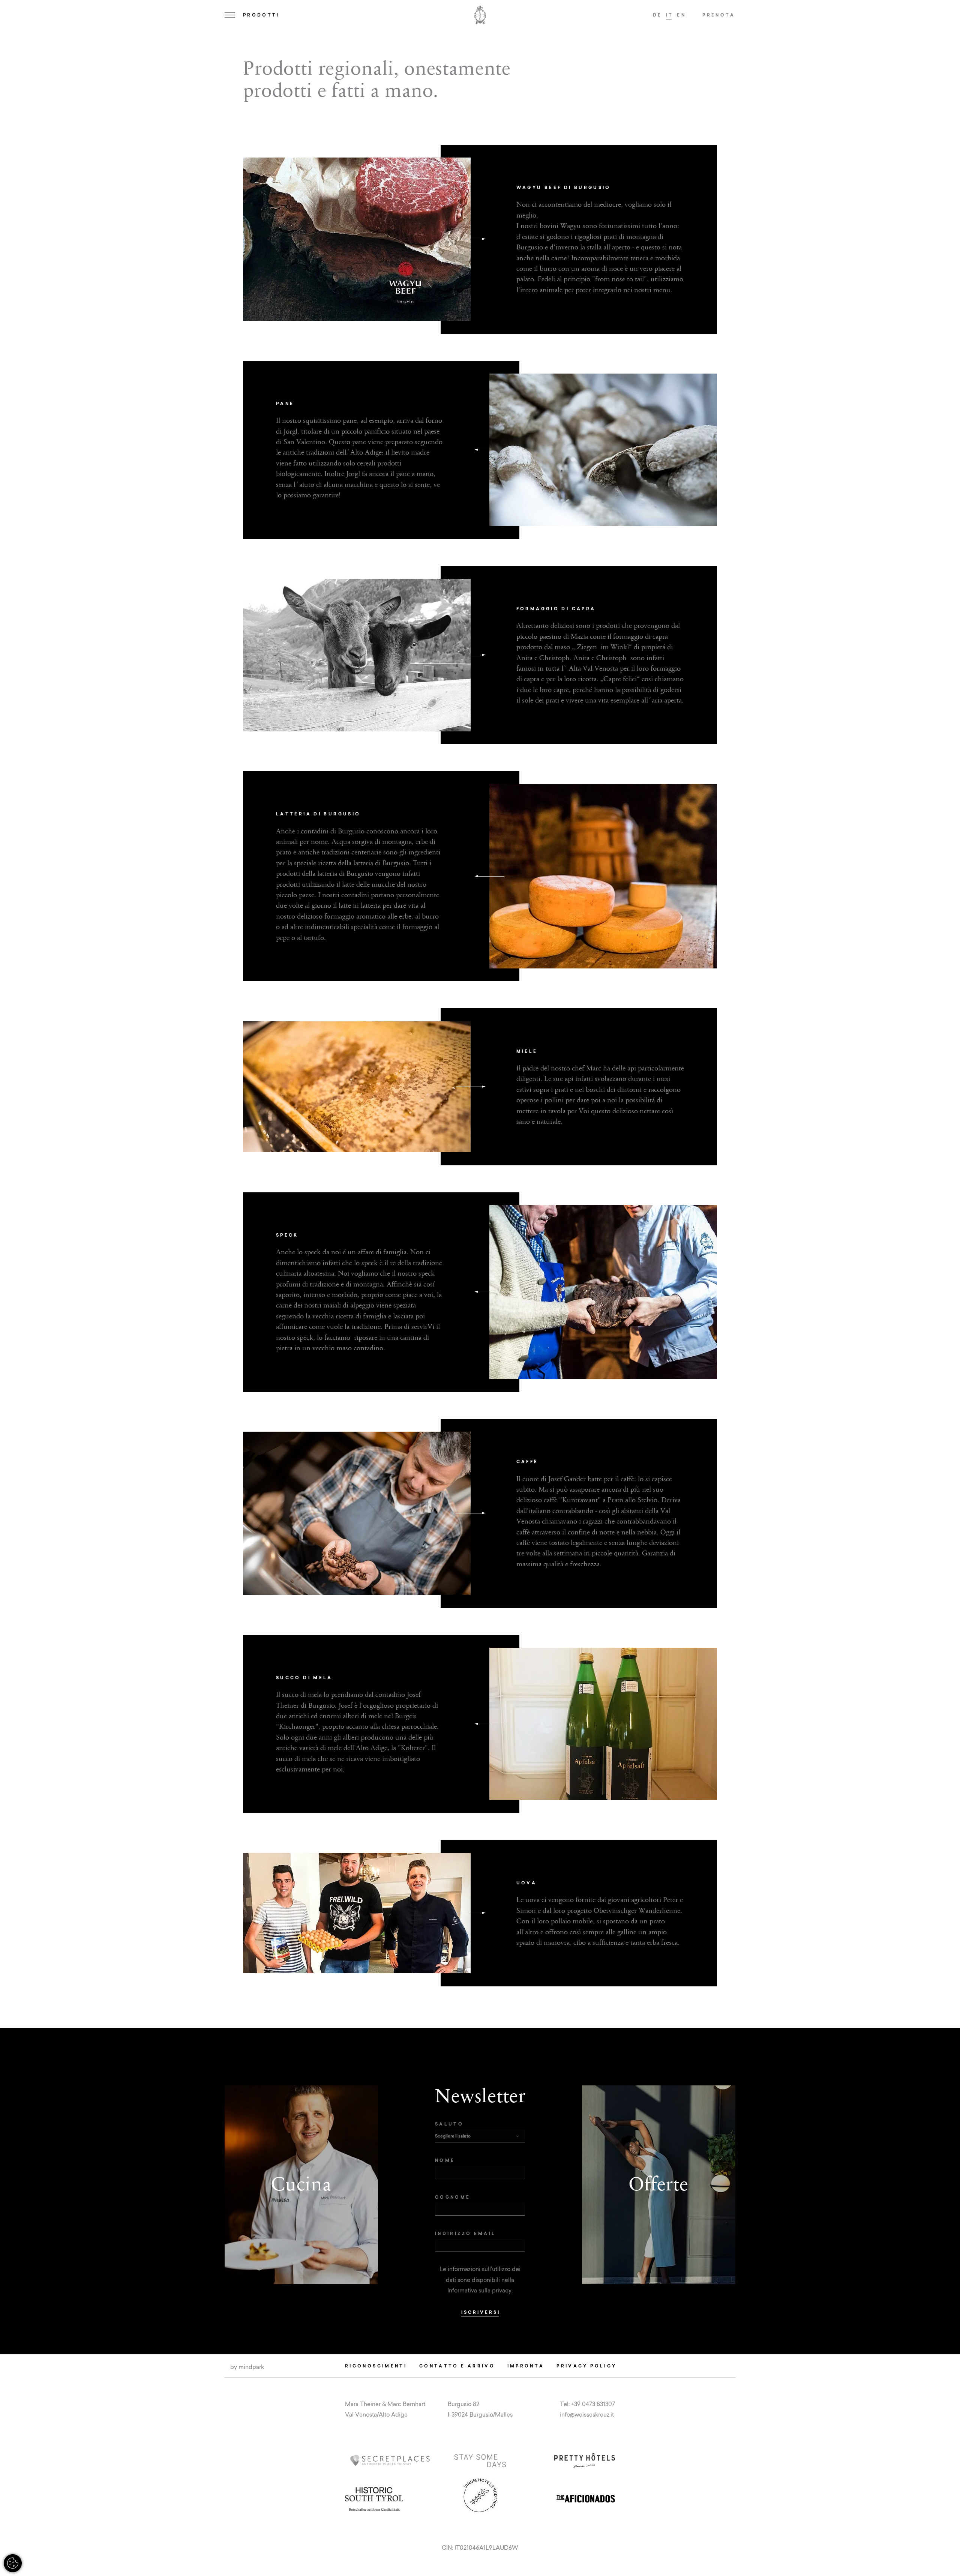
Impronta (526, 2366)
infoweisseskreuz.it (587, 2415)
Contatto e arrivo (457, 2366)
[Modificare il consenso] (13, 2563)
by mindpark (247, 2367)
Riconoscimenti (376, 2366)
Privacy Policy (586, 2366)
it (670, 15)
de (658, 15)
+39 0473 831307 (593, 2404)
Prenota (719, 15)
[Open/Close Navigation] (230, 15)
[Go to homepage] (480, 15)
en (681, 15)
